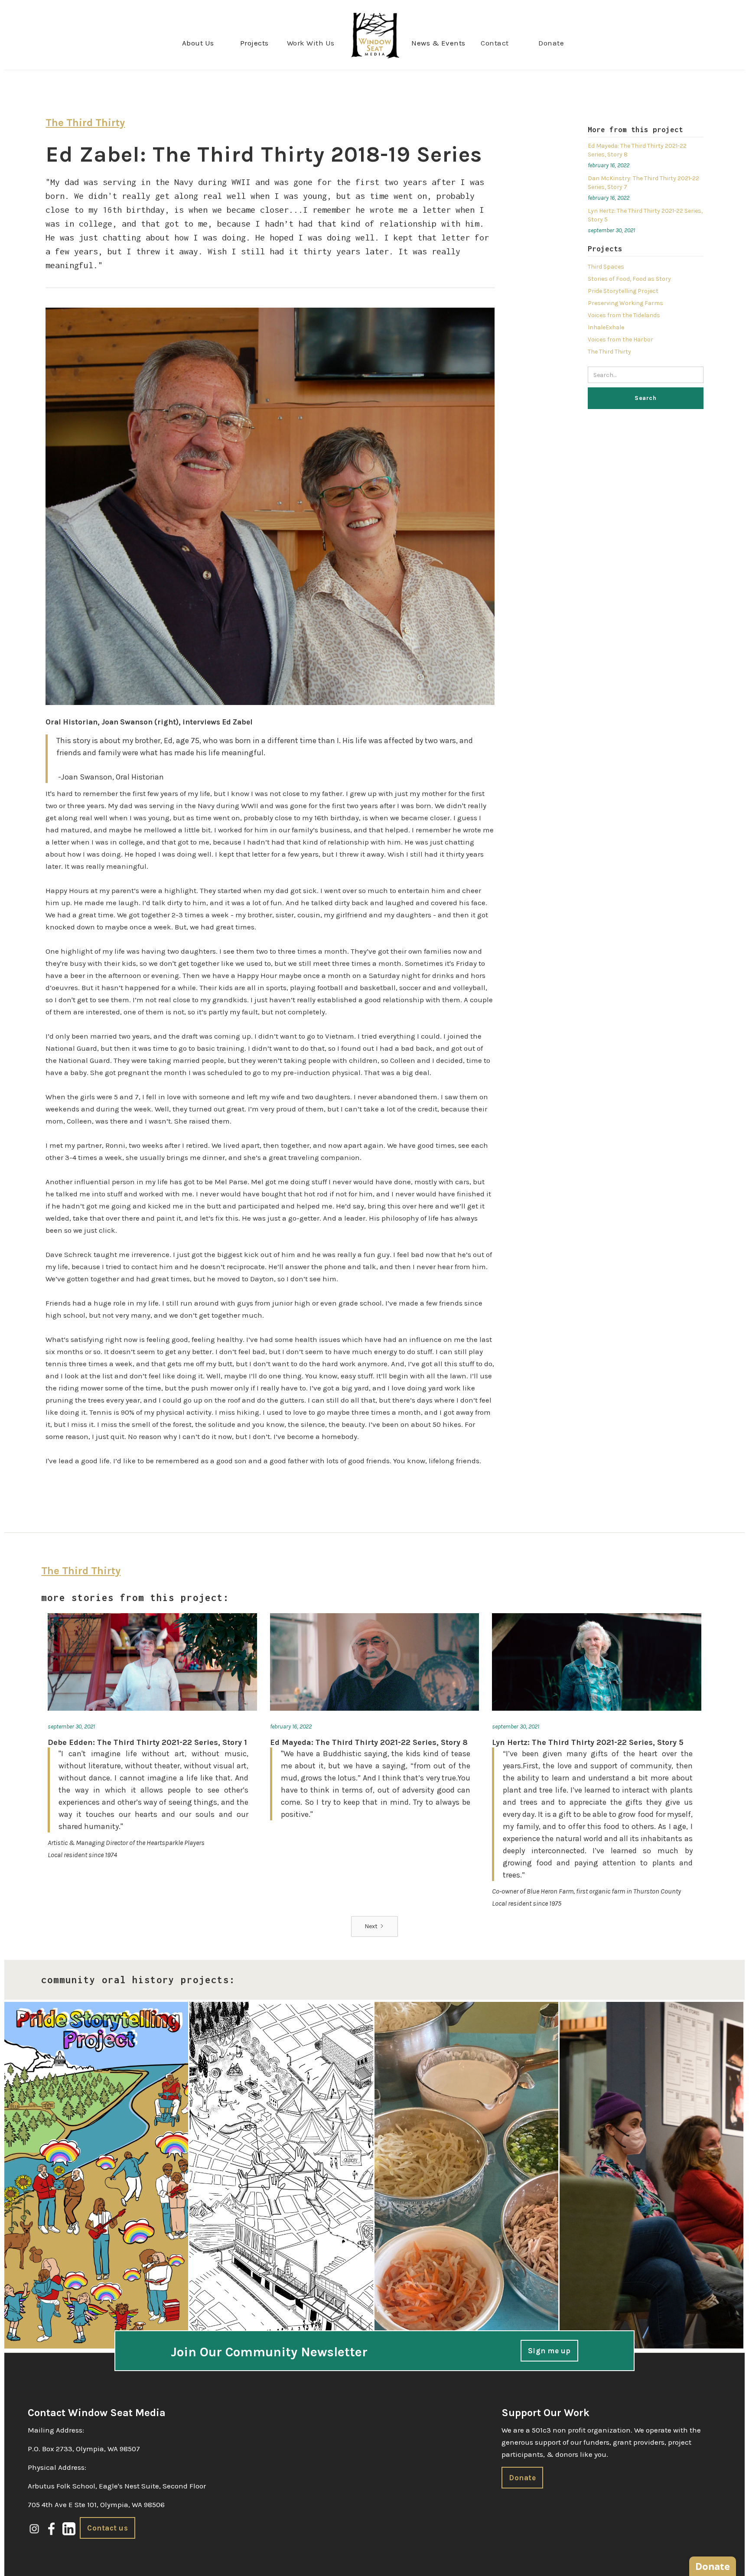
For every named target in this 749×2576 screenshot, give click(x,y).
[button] (198, 43)
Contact (495, 43)
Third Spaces (606, 267)
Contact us (107, 2528)
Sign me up (549, 2351)
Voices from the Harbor (620, 339)
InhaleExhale (606, 327)
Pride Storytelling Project (623, 291)
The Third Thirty (609, 352)
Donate (551, 43)
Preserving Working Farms (625, 303)
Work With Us (311, 43)
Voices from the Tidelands (624, 315)
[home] (375, 35)
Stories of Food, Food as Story (629, 279)
